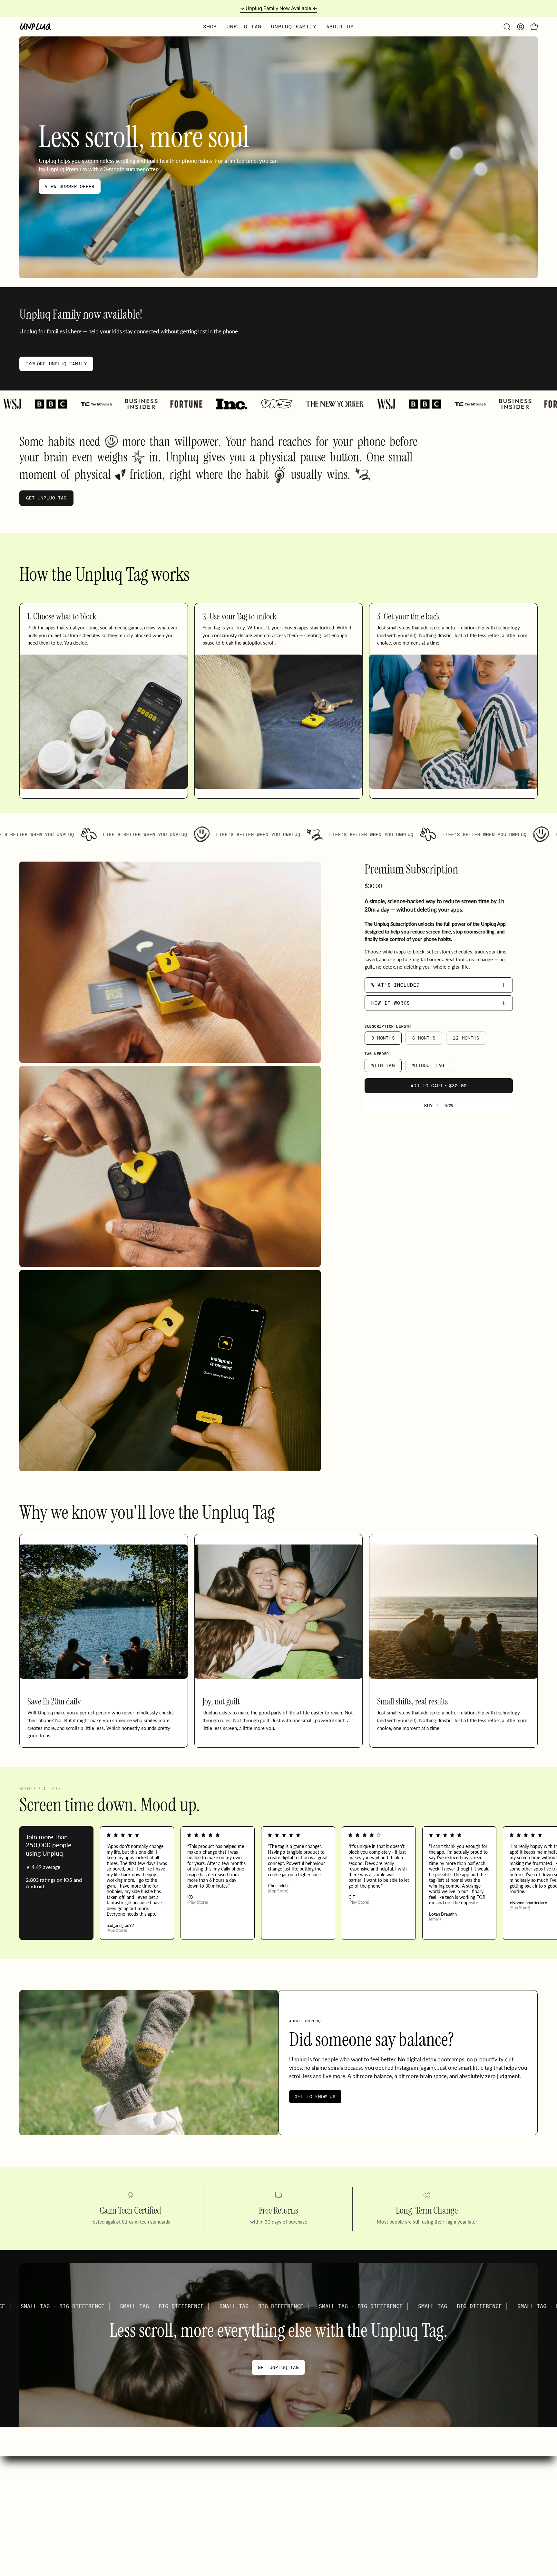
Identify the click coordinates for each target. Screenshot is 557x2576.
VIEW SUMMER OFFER (70, 186)
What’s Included (396, 985)
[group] (278, 9)
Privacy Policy (458, 2506)
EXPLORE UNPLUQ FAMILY (56, 364)
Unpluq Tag (243, 2484)
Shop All (240, 2472)
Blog (449, 2484)
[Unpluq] (35, 27)
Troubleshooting (327, 2484)
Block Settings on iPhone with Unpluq (349, 2506)
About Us (454, 2472)
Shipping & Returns (331, 2495)
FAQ (316, 2472)
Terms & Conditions (464, 2517)
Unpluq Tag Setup (329, 2517)
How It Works (391, 1003)
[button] (507, 27)
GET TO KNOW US (315, 2097)
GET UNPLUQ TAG (46, 498)
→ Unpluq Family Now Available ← (278, 8)
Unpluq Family (246, 2495)
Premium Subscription (411, 869)
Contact (319, 2528)
